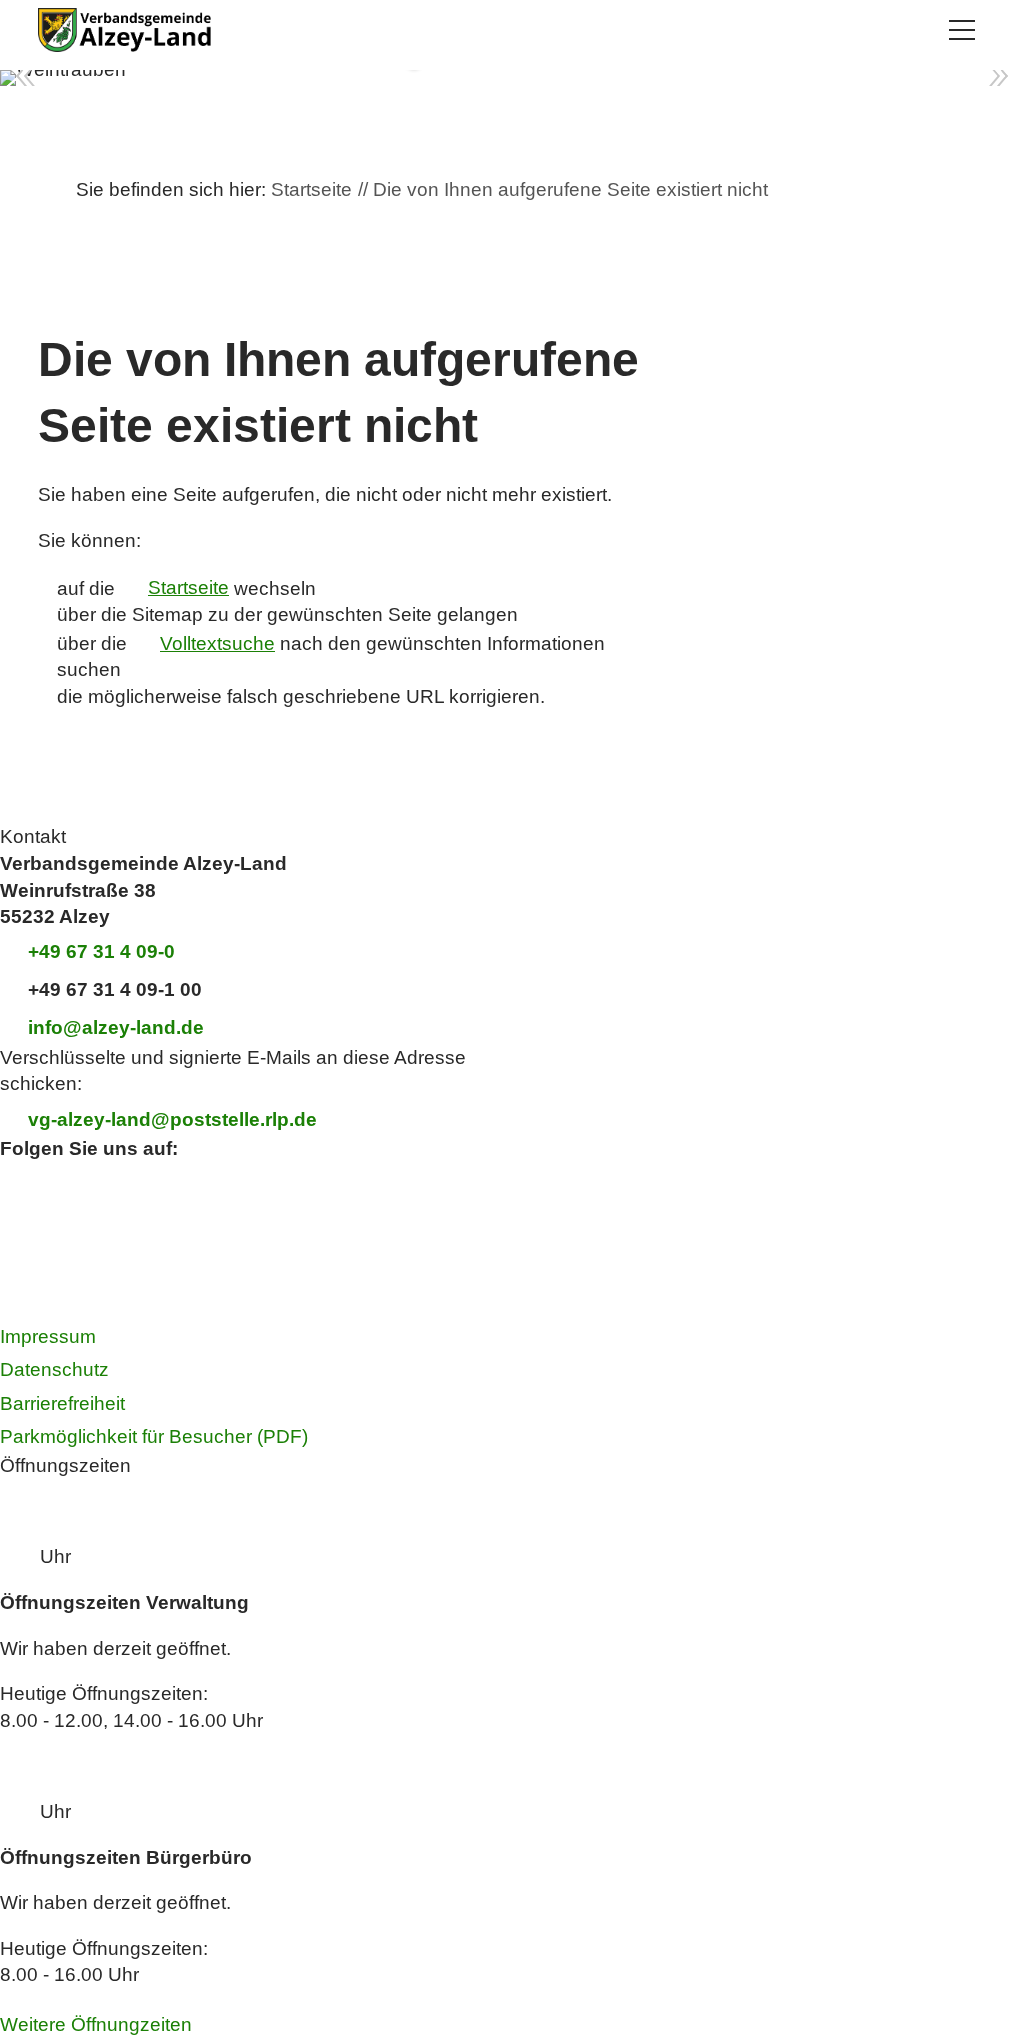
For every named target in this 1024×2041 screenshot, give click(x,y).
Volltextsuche (217, 643)
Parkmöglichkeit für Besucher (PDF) (154, 1436)
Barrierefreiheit (62, 1403)
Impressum (48, 1336)
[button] (962, 30)
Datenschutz (54, 1369)
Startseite (188, 587)
